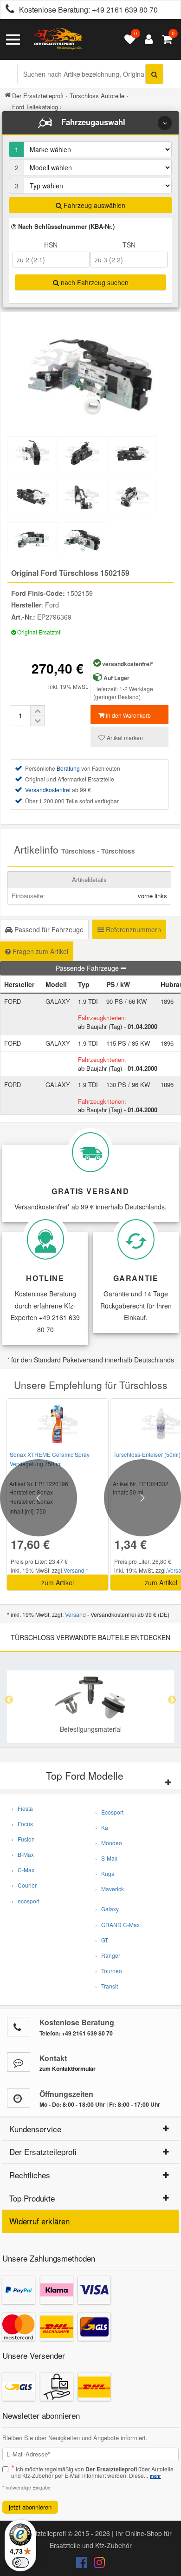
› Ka (102, 1827)
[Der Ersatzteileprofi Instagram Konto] (97, 2564)
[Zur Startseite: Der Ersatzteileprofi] (58, 40)
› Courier (24, 1885)
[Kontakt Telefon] (19, 2027)
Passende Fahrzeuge (88, 968)
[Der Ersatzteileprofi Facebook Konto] (83, 2564)
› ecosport (26, 1901)
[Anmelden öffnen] (146, 40)
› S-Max (106, 1858)
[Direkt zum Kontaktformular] (19, 2062)
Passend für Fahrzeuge (48, 929)
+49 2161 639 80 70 (125, 10)
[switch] (20, 2563)
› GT (102, 1940)
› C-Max (23, 1870)
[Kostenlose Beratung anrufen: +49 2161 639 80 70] (7, 10)
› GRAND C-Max (117, 1925)
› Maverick (110, 1889)
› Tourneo (109, 1971)
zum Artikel (58, 1582)
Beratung (68, 768)
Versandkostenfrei (48, 790)
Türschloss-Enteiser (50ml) (147, 1454)
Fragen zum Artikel (39, 951)
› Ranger (108, 1955)
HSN (51, 245)
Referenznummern (133, 929)
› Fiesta (22, 1808)
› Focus (22, 1824)
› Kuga (105, 1873)
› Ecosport (109, 1812)
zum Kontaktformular (68, 2069)
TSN (129, 245)
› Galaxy (107, 1909)
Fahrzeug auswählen (94, 205)
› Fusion (23, 1839)
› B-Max (23, 1854)
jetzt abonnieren (30, 2507)
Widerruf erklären (39, 2221)
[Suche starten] (154, 74)
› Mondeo (109, 1843)
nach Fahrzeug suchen (94, 282)
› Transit (107, 1986)
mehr (155, 2476)
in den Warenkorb (128, 715)
